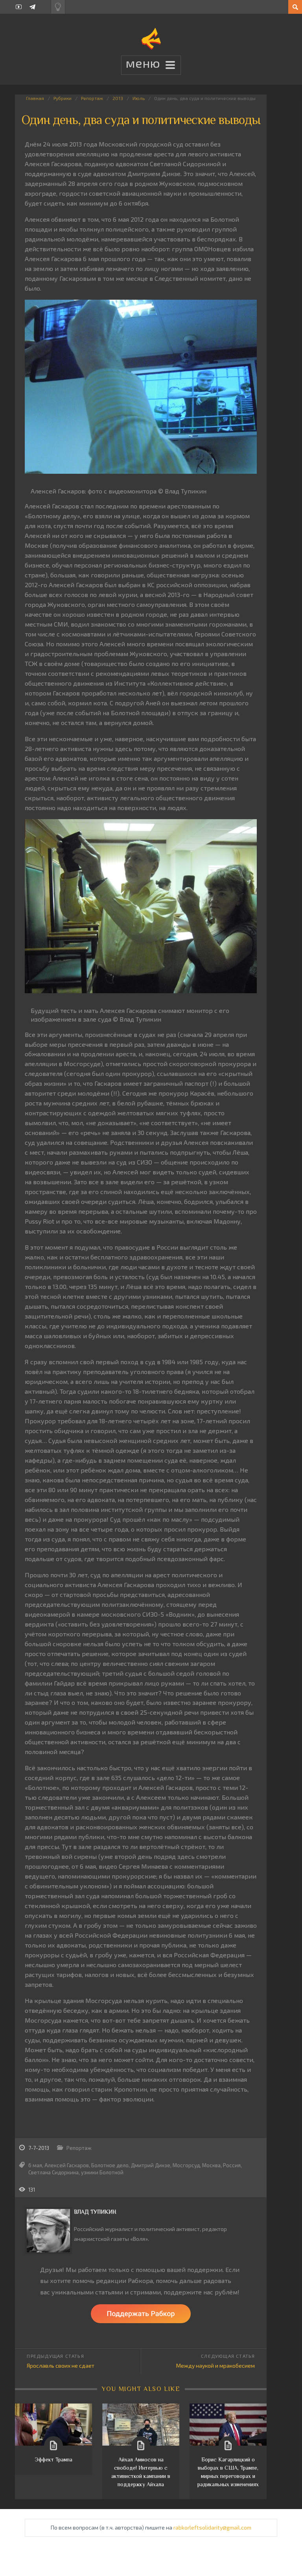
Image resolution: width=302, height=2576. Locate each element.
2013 (118, 98)
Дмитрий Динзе (151, 2165)
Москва (211, 2165)
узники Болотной (102, 2172)
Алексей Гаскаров (67, 2165)
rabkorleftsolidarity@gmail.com (212, 2527)
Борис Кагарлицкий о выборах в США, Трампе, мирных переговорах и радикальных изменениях (228, 2472)
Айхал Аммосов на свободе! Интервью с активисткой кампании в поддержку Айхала (141, 2472)
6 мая (35, 2165)
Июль (139, 98)
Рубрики (63, 98)
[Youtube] (19, 7)
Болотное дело (110, 2165)
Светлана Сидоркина (53, 2172)
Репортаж (92, 98)
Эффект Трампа (53, 2459)
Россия (232, 2165)
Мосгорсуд (186, 2165)
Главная (35, 98)
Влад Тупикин (95, 2212)
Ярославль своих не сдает (61, 2366)
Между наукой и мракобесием (215, 2366)
